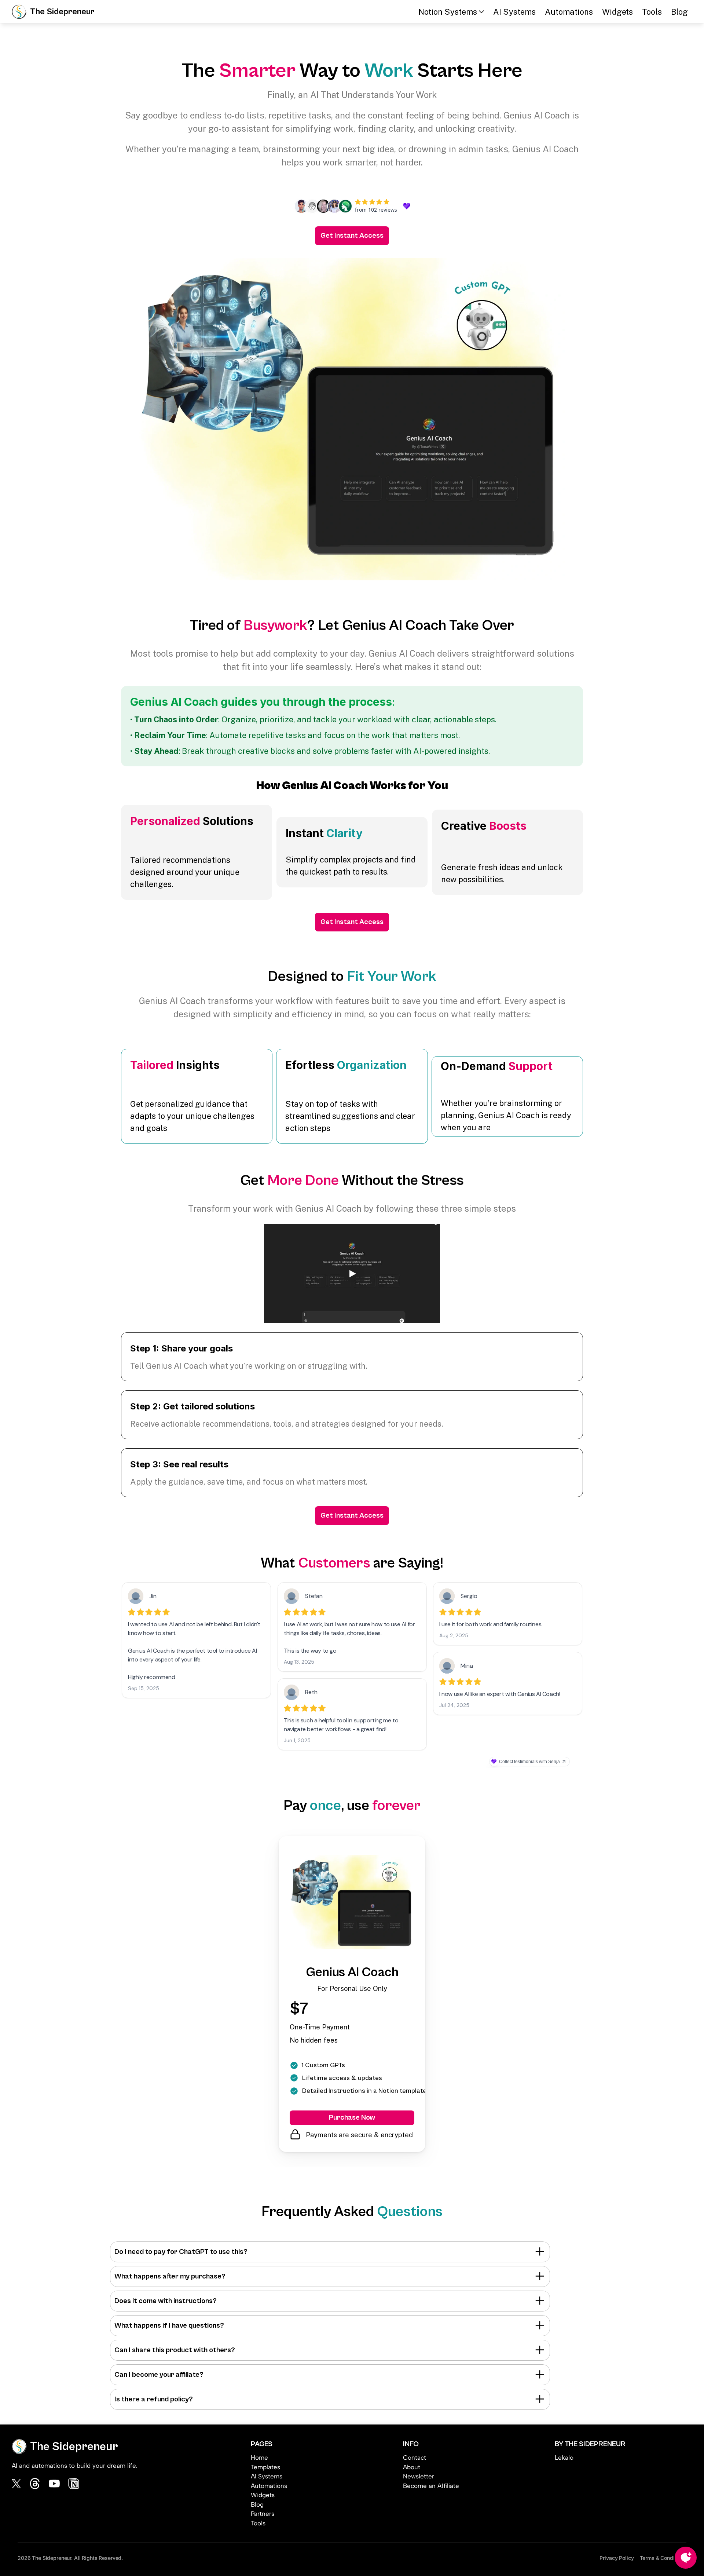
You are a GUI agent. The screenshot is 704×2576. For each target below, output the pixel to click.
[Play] (352, 1274)
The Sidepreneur (62, 12)
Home (259, 2458)
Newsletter (419, 2476)
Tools (652, 12)
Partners (263, 2514)
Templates (265, 2467)
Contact (415, 2458)
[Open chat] (686, 2558)
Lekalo (564, 2458)
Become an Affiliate (431, 2486)
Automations (569, 12)
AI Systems (514, 12)
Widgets (617, 12)
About (412, 2467)
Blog (679, 12)
